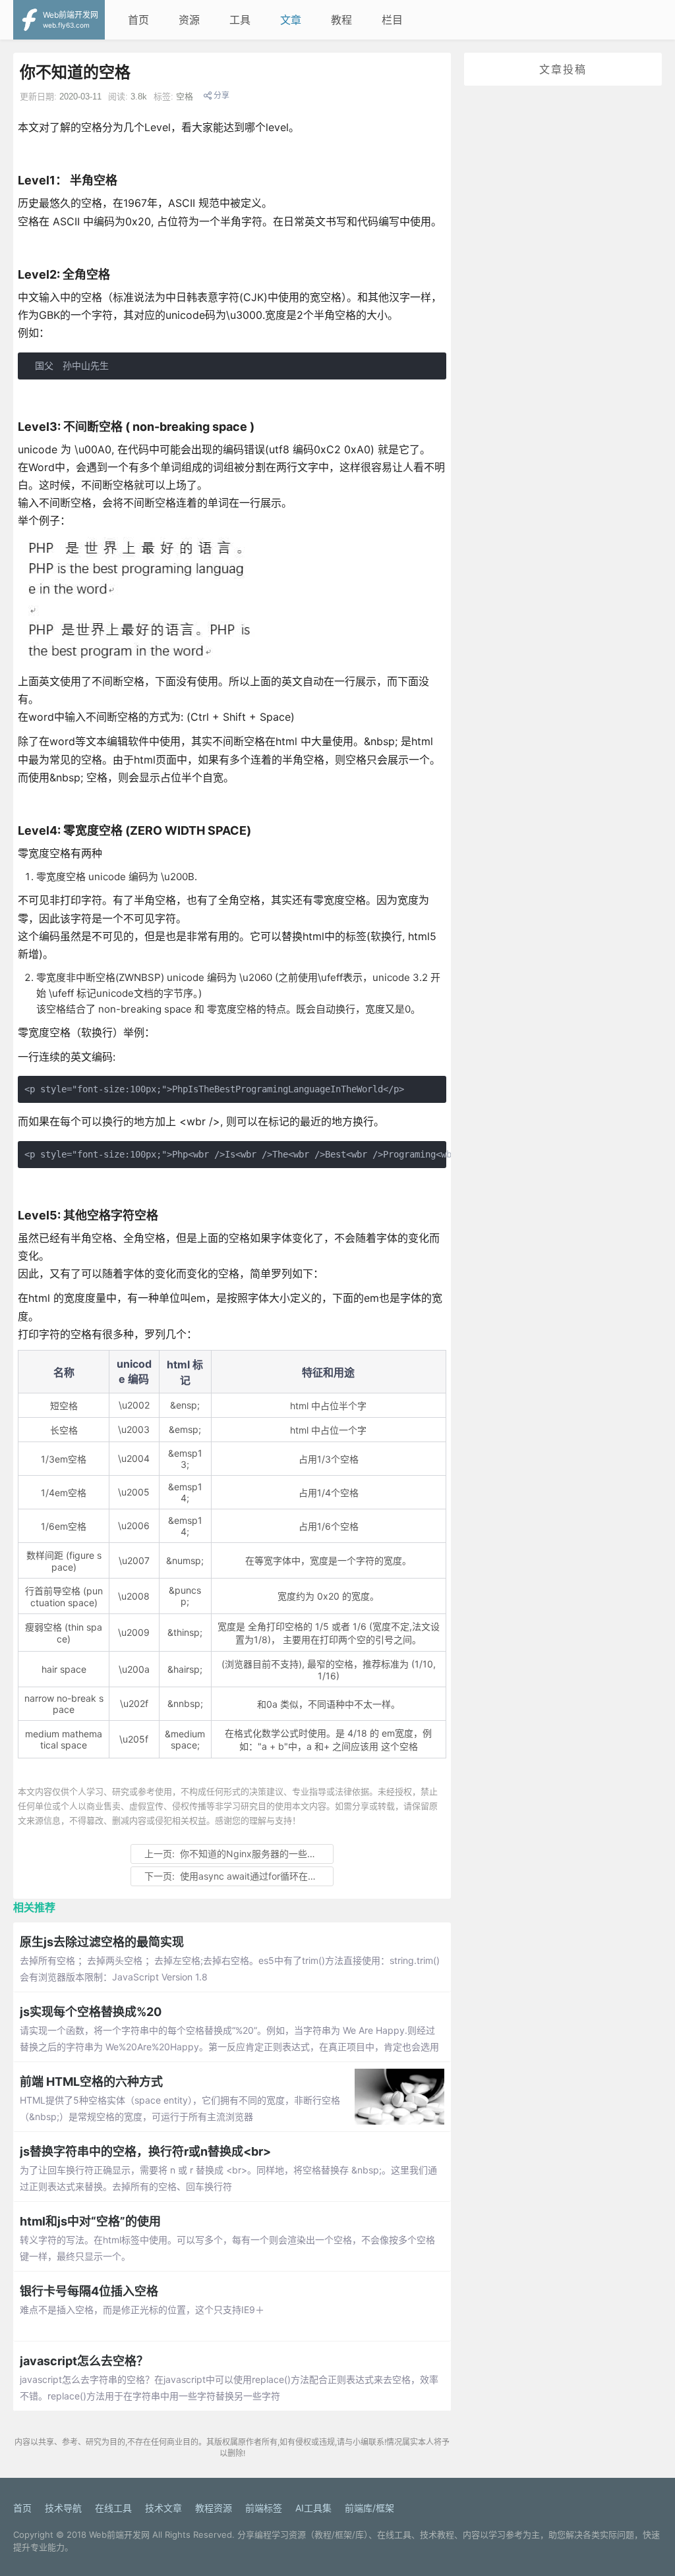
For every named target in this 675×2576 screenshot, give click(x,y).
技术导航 (63, 2508)
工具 (240, 20)
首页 (138, 20)
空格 (185, 97)
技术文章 (163, 2508)
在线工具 (113, 2508)
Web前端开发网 (119, 2534)
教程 (341, 20)
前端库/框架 (369, 2508)
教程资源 (214, 2508)
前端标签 (264, 2508)
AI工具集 (313, 2508)
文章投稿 (563, 69)
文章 (291, 20)
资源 (189, 20)
